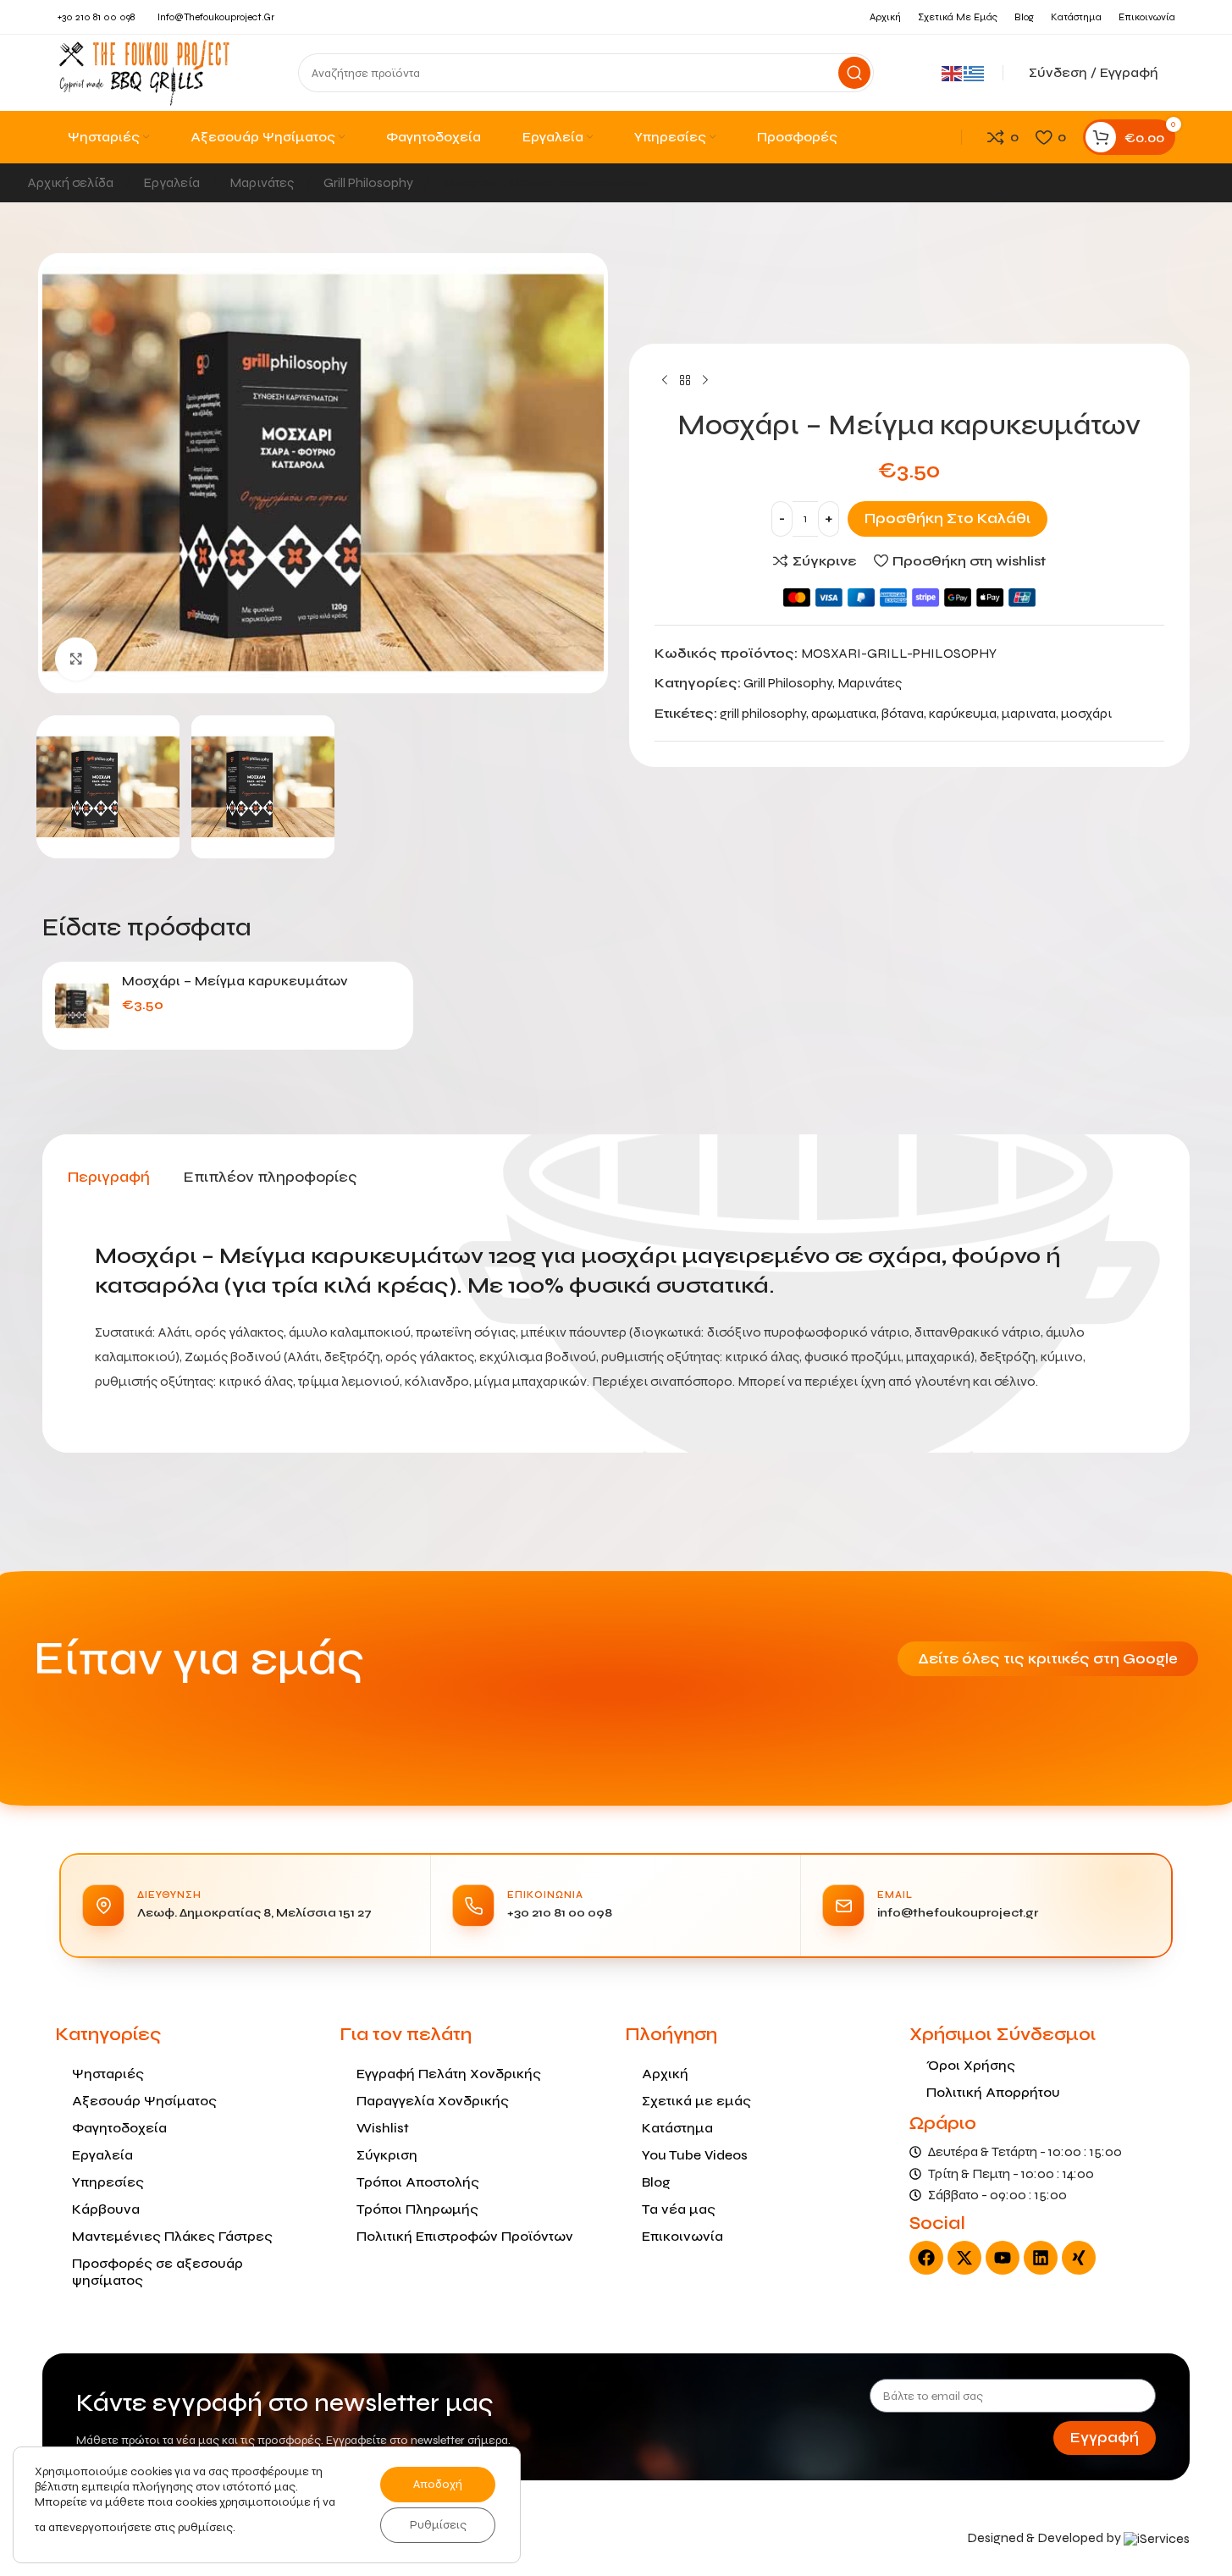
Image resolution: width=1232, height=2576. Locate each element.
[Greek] (975, 72)
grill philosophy (763, 713)
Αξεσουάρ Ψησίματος (144, 2101)
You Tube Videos (695, 2155)
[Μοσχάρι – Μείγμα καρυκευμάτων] (82, 1006)
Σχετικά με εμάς (696, 2101)
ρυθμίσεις (205, 2527)
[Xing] (1079, 2258)
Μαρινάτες (263, 182)
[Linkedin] (1041, 2258)
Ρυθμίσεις (438, 2525)
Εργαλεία (173, 182)
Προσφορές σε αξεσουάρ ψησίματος (157, 2272)
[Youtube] (1003, 2258)
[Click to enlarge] (76, 659)
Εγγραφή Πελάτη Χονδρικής (449, 2074)
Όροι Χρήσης (971, 2065)
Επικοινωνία (682, 2236)
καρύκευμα (963, 713)
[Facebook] (926, 2258)
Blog (656, 2182)
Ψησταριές (108, 2074)
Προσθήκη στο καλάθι (947, 519)
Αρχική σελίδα (72, 182)
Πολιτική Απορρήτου (993, 2092)
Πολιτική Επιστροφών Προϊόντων (465, 2236)
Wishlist (383, 2128)
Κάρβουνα (106, 2209)
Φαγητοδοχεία (119, 2128)
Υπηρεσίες (108, 2182)
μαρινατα (1029, 713)
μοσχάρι (1086, 713)
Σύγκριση (387, 2155)
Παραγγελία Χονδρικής (433, 2101)
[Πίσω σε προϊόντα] (685, 381)
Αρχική (665, 2074)
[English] (953, 72)
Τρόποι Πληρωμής (417, 2209)
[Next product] (705, 381)
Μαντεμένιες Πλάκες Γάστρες (172, 2236)
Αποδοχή (438, 2484)
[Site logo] (144, 72)
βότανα (903, 713)
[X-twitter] (964, 2258)
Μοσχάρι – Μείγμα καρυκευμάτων (235, 981)
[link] (1157, 2537)
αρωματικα (844, 713)
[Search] (854, 73)
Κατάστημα (677, 2128)
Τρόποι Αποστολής (418, 2182)
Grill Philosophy (370, 182)
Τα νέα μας (679, 2209)
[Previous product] (665, 381)
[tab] (109, 1178)
